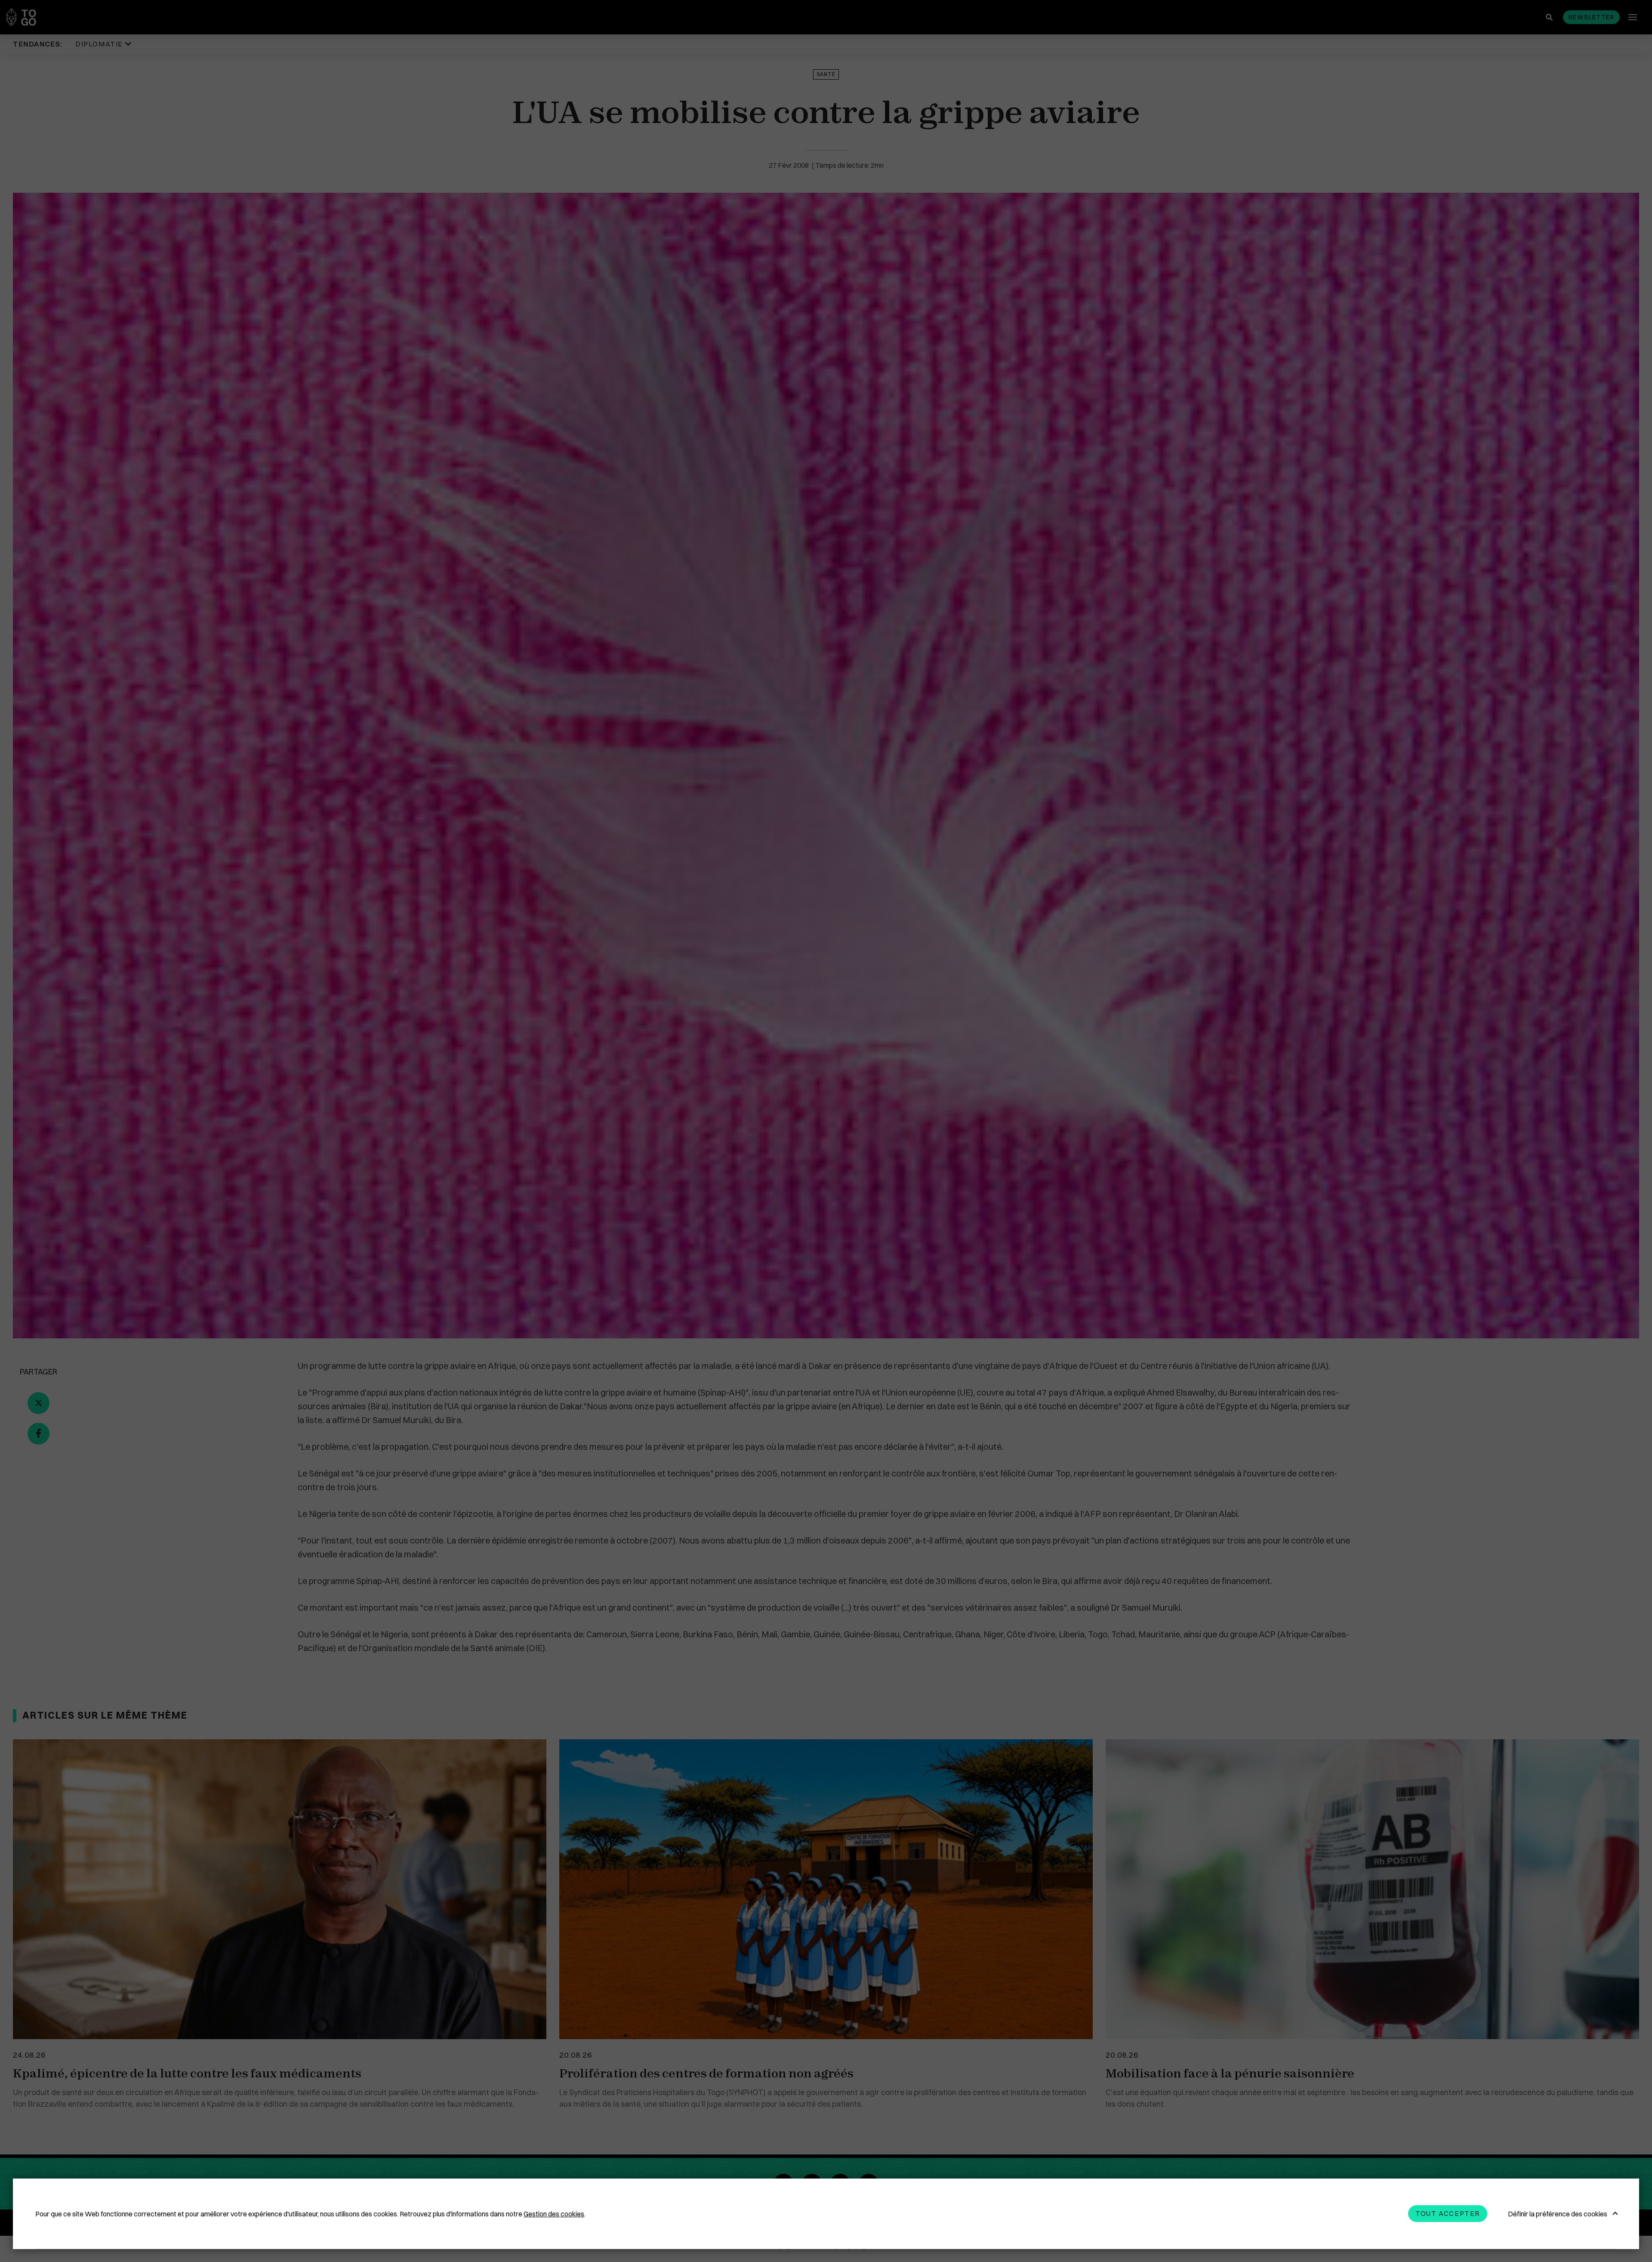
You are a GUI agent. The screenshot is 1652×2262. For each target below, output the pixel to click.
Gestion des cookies (554, 2214)
